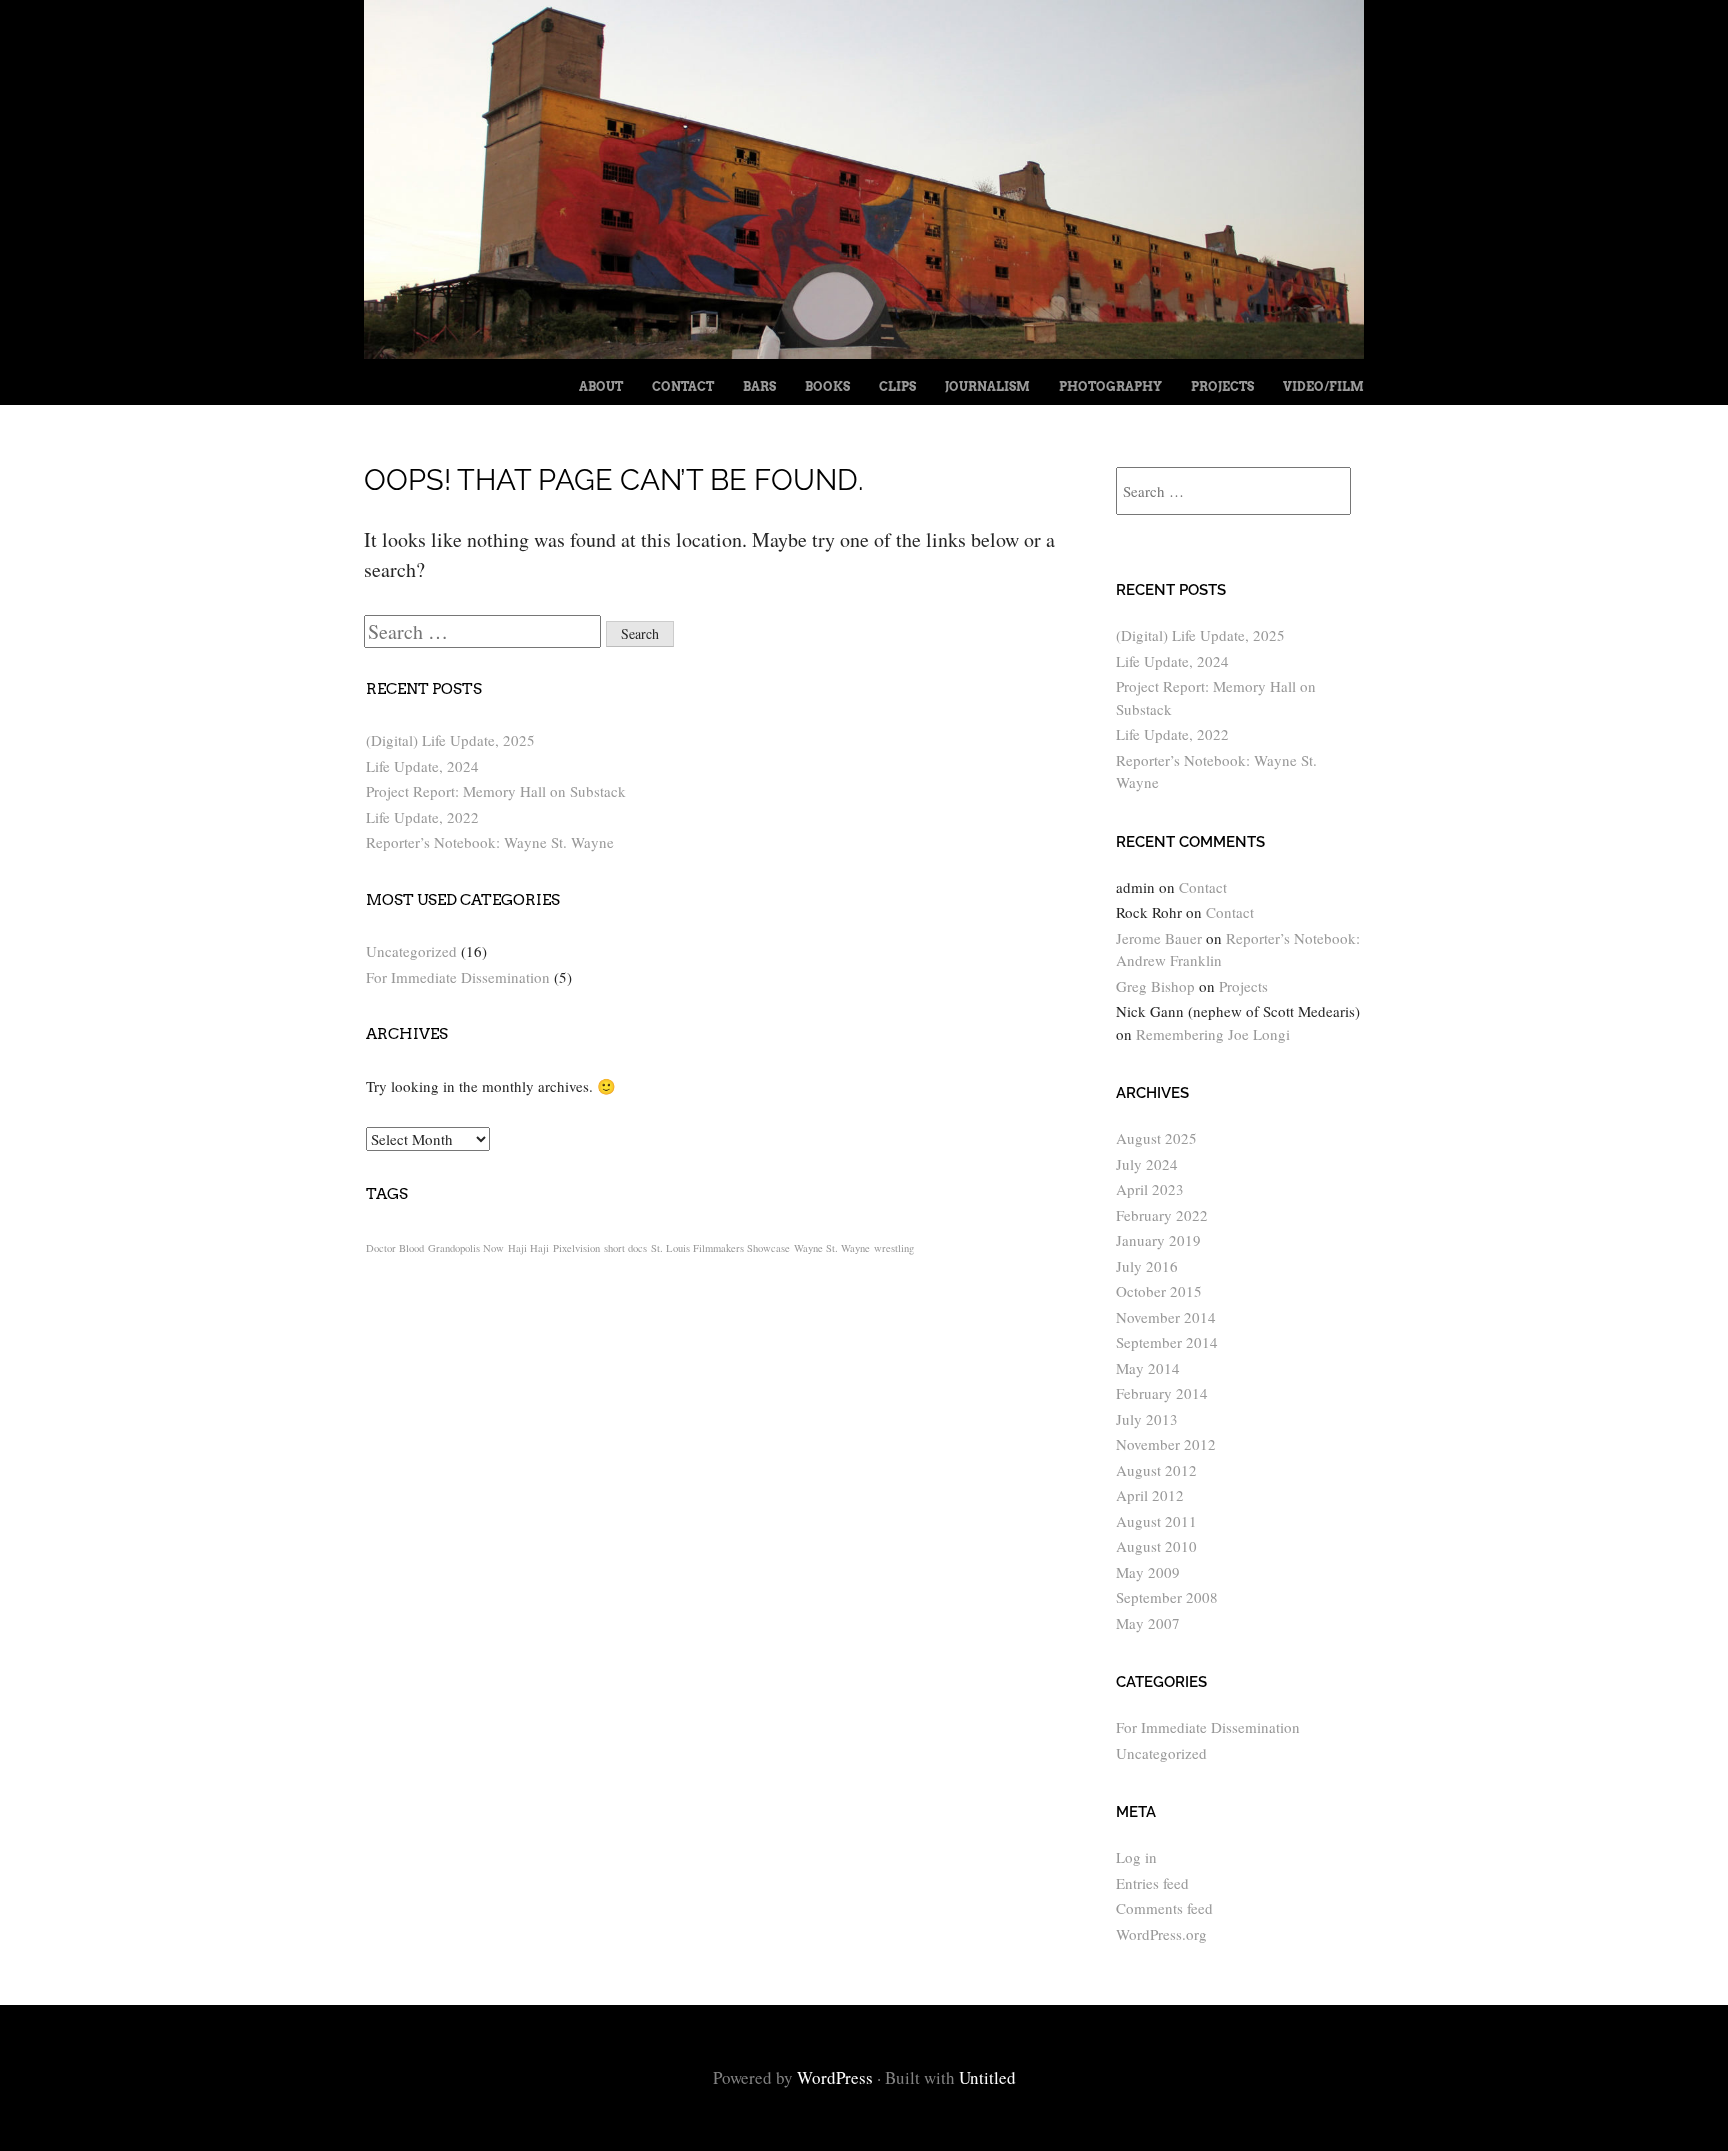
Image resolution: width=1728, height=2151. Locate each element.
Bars (759, 386)
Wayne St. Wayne (832, 1248)
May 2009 (1148, 1572)
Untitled (987, 2077)
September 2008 (1167, 1597)
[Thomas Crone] (864, 351)
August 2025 (1156, 1138)
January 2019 (1158, 1240)
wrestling (894, 1248)
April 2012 (1150, 1495)
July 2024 (1147, 1164)
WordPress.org (1161, 1934)
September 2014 (1167, 1342)
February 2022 (1162, 1215)
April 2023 (1150, 1189)
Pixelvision (576, 1248)
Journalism (987, 386)
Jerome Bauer (1159, 938)
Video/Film (1323, 386)
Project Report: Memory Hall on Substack (496, 791)
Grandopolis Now (466, 1248)
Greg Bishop (1155, 986)
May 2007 (1148, 1623)
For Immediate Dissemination (458, 977)
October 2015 (1159, 1291)
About (601, 386)
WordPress (835, 2077)
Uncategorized (411, 951)
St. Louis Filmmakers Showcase (720, 1248)
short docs (625, 1248)
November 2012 (1166, 1444)
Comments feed (1164, 1908)
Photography (1110, 386)
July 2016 (1147, 1266)
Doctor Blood (395, 1248)
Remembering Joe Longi (1213, 1034)
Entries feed (1152, 1883)
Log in (1136, 1857)
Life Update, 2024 (422, 766)
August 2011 (1156, 1521)
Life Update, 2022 (422, 817)
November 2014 (1166, 1317)
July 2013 (1147, 1419)
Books (827, 386)
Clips (897, 386)
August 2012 (1156, 1470)
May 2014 (1148, 1368)
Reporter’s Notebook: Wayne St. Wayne (490, 842)
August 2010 (1156, 1546)
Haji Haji (528, 1248)
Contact (683, 386)
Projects (1222, 386)
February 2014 (1162, 1393)
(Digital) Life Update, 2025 (450, 740)
